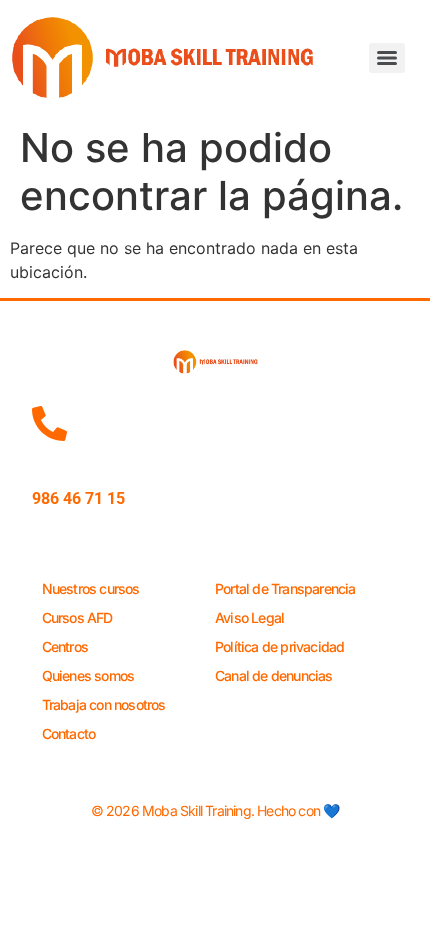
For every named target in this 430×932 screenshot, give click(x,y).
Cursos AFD (77, 617)
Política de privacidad (279, 646)
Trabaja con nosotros (104, 704)
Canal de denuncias (274, 675)
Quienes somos (88, 675)
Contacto (69, 733)
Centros (65, 646)
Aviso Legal (249, 617)
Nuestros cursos (91, 588)
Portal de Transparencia (285, 588)
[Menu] (387, 58)
